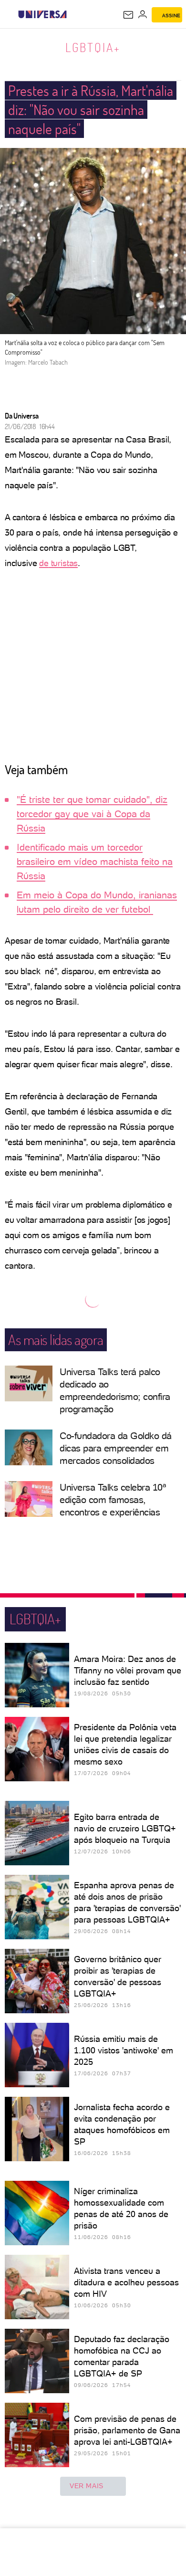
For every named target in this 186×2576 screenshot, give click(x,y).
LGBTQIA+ (93, 47)
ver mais (87, 2486)
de (44, 563)
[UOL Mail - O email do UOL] (128, 15)
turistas (63, 563)
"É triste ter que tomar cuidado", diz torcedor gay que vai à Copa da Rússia (92, 814)
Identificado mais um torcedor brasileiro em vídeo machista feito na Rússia (95, 862)
